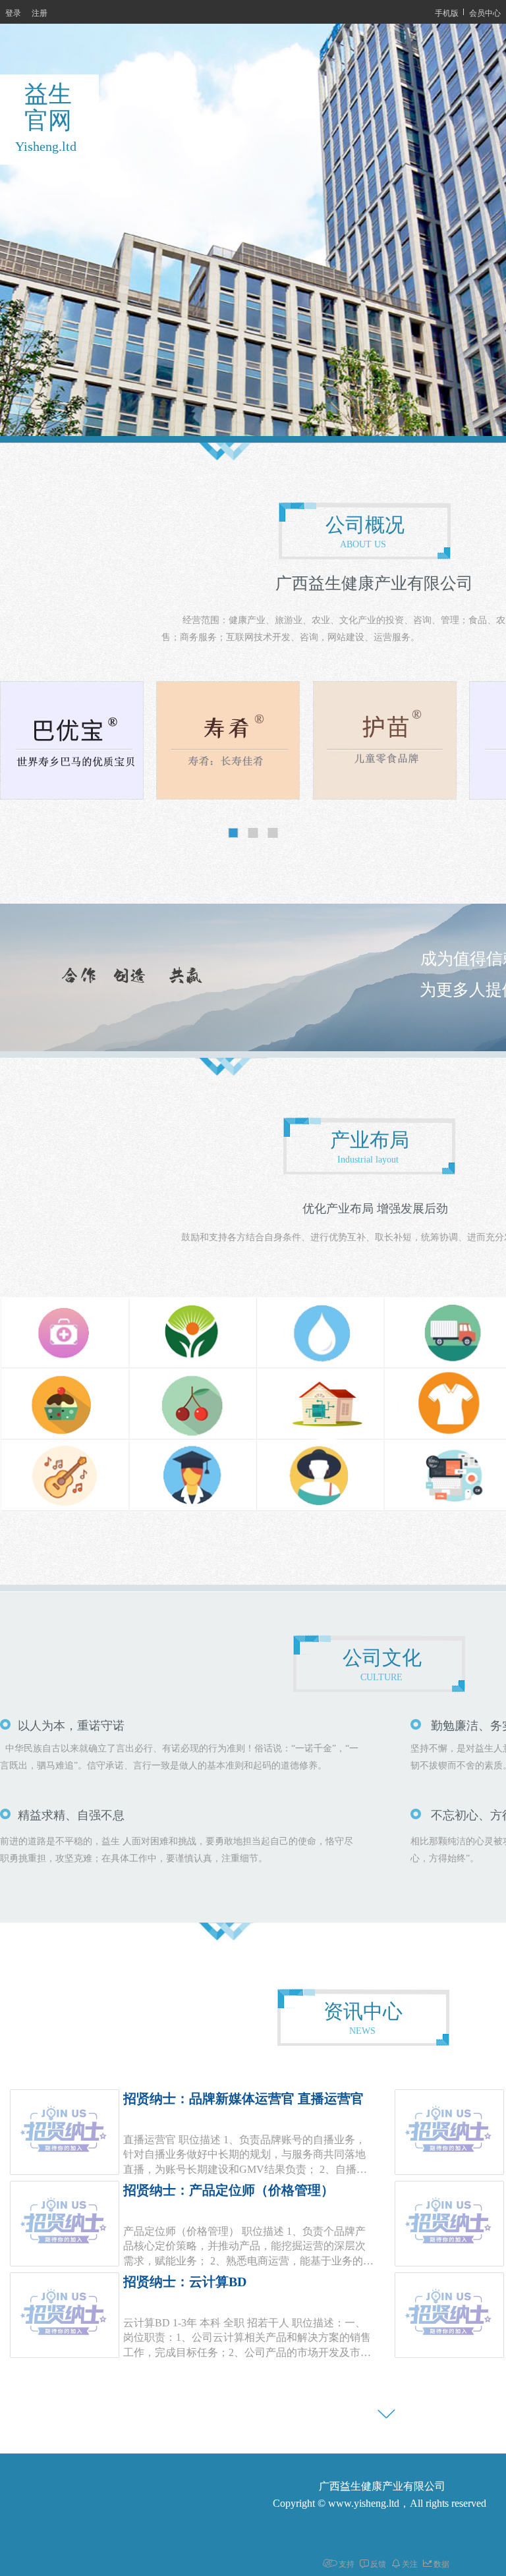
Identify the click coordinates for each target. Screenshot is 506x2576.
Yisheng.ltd (46, 146)
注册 (40, 12)
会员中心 (485, 12)
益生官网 (48, 107)
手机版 (447, 12)
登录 (13, 12)
